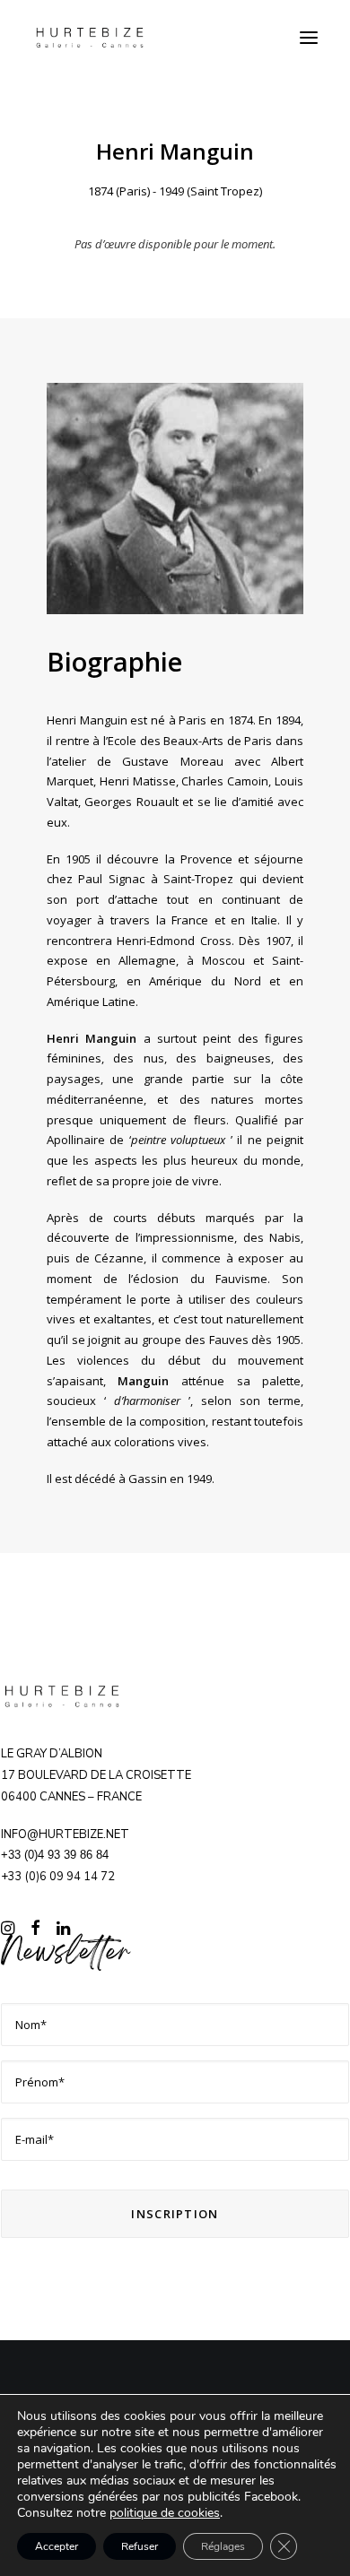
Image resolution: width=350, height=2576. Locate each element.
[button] (309, 38)
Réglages (223, 2546)
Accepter (57, 2546)
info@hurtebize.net (65, 1834)
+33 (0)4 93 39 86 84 (55, 1855)
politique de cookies (165, 2513)
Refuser (140, 2546)
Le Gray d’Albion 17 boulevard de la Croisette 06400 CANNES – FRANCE (96, 1775)
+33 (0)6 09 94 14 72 (58, 1877)
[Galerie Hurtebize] (90, 38)
